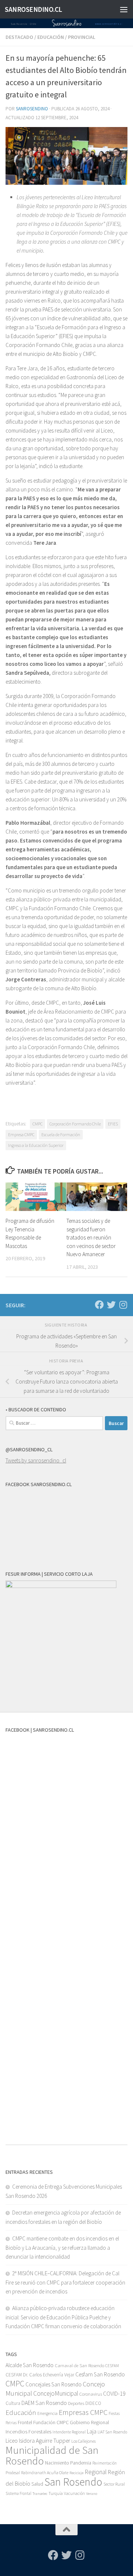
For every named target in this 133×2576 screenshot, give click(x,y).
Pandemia (81, 2463)
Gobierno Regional (89, 2422)
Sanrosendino (32, 109)
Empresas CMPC (83, 2412)
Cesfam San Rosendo (100, 2374)
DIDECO (93, 2403)
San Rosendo (73, 2482)
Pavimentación (105, 2463)
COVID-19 (114, 2394)
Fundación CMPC (51, 2422)
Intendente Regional (69, 2432)
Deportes (76, 2403)
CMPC (37, 1124)
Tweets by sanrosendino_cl (36, 1460)
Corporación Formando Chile (75, 1124)
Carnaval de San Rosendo (79, 2365)
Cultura (13, 2403)
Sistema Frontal (18, 2493)
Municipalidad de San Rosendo (52, 2455)
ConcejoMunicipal (56, 2393)
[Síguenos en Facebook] (99, 1305)
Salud (37, 2484)
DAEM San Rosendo (44, 2403)
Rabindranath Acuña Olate (45, 2473)
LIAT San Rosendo (112, 2432)
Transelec (40, 2494)
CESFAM (112, 2366)
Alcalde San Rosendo (30, 2365)
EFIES (113, 1124)
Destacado (19, 37)
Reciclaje (76, 2473)
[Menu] (124, 9)
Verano (92, 2494)
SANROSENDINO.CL (33, 9)
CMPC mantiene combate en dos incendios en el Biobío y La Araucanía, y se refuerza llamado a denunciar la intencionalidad (62, 2248)
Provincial (82, 37)
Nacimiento (57, 2463)
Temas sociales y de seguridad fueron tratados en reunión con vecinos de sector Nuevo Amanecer (91, 1237)
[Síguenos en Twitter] (111, 1305)
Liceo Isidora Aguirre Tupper (38, 2441)
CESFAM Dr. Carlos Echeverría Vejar (40, 2375)
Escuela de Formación (61, 1134)
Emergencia (47, 2413)
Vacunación (74, 2493)
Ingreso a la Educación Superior (36, 1145)
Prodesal (13, 2473)
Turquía (56, 2493)
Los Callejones (83, 2441)
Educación (51, 37)
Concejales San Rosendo (54, 2384)
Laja (92, 2431)
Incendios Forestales (28, 2431)
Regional (96, 2472)
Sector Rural (114, 2484)
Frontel (25, 2422)
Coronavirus (91, 2394)
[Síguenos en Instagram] (123, 1305)
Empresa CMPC (21, 1134)
